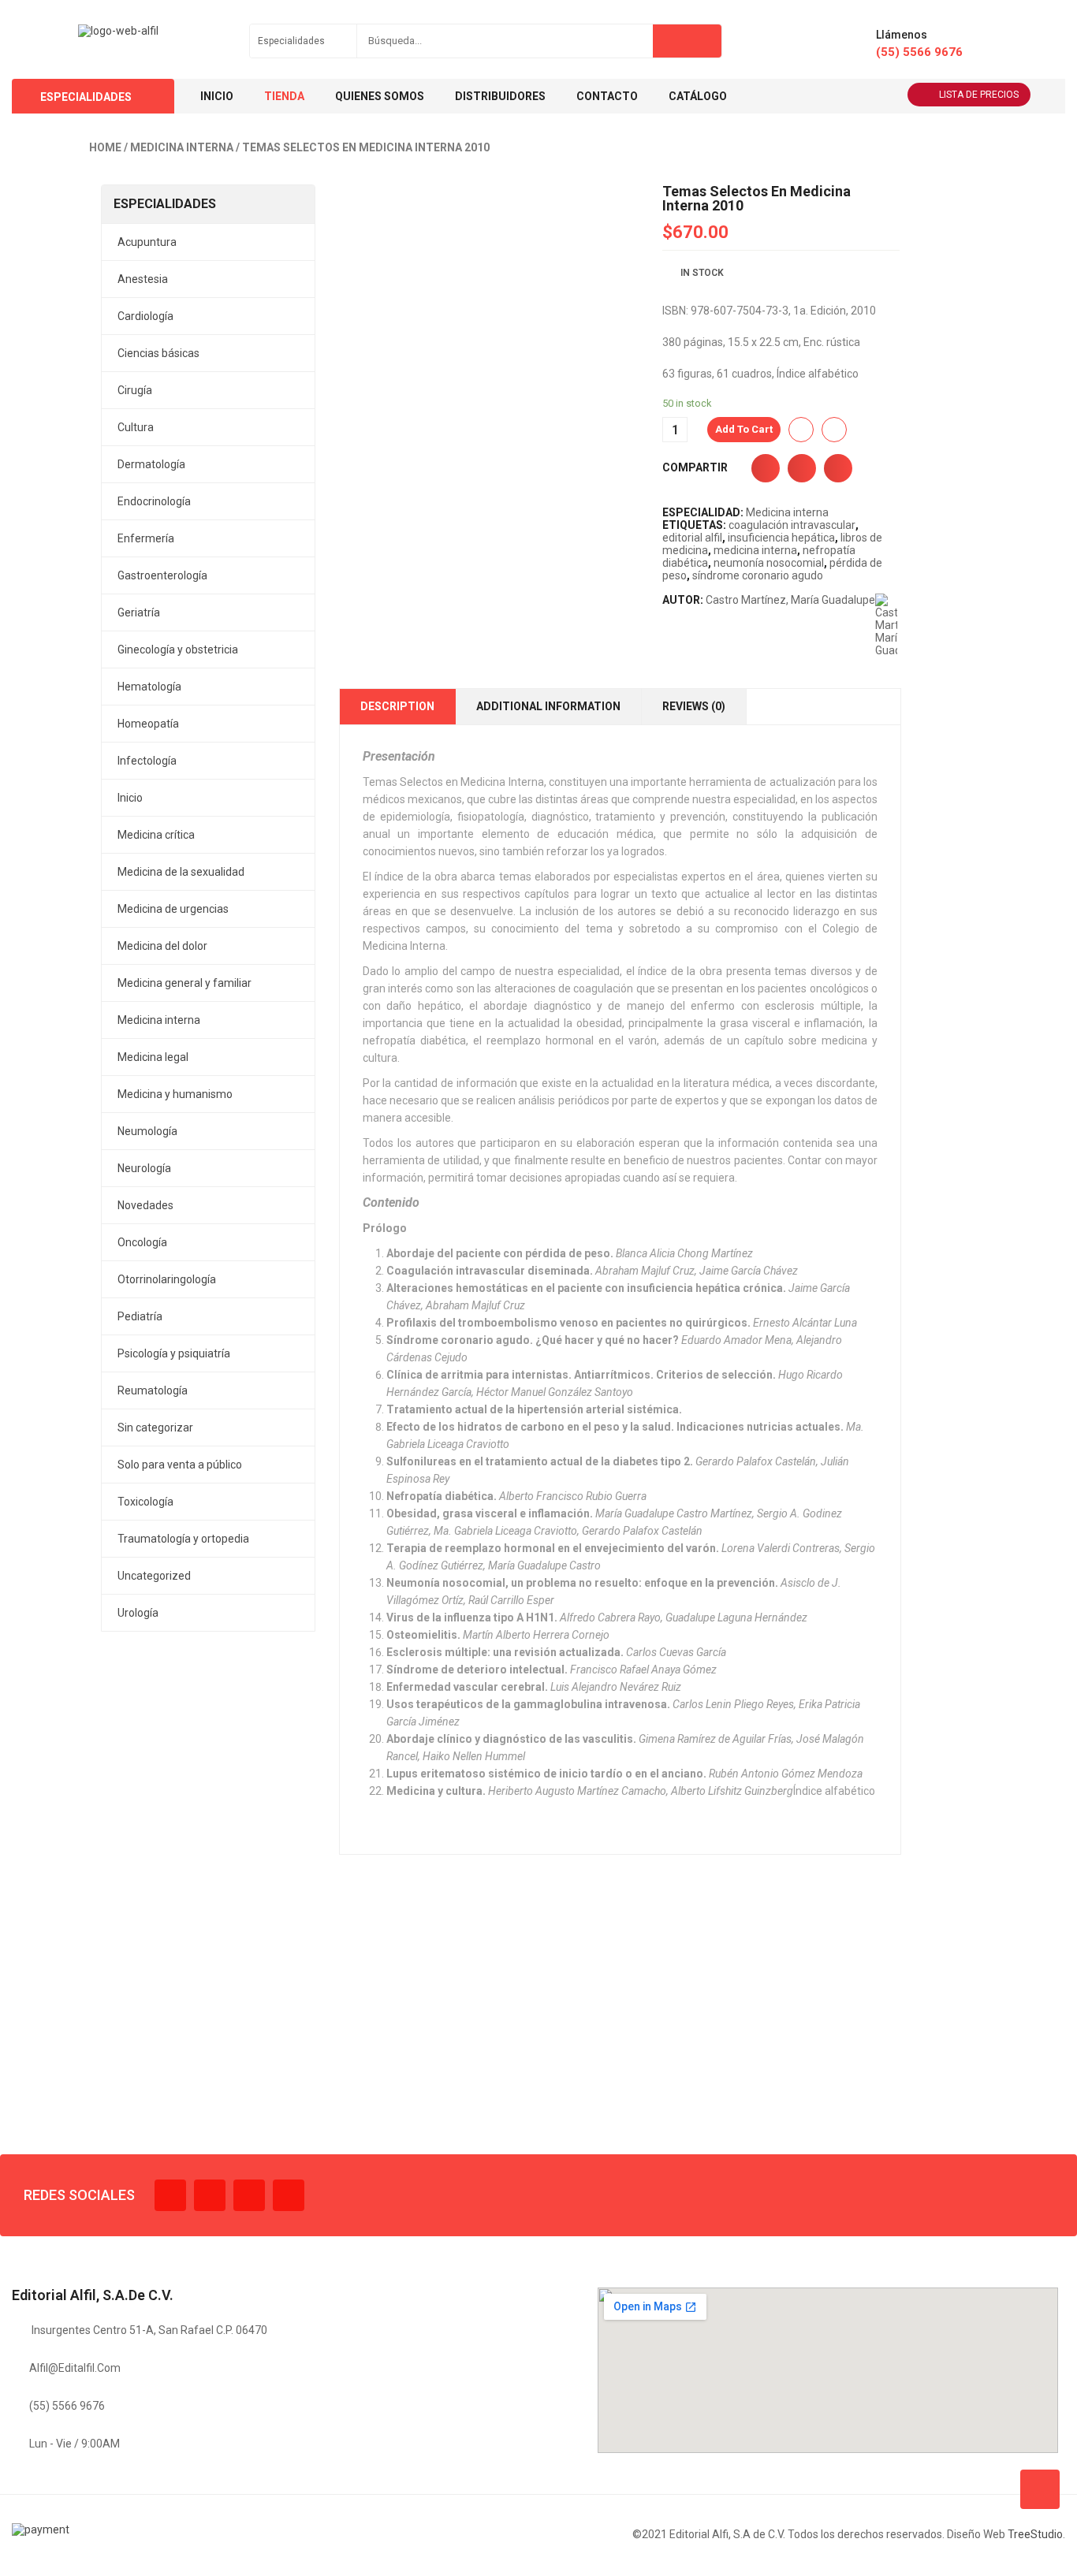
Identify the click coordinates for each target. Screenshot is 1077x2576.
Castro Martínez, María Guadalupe (790, 600)
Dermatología (151, 464)
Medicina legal (153, 1057)
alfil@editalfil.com (75, 2368)
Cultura (136, 427)
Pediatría (140, 1316)
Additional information (548, 706)
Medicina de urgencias (173, 909)
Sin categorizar (155, 1428)
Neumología (147, 1131)
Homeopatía (148, 724)
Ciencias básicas (158, 353)
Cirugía (135, 390)
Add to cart (744, 429)
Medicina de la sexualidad (181, 872)
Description (397, 706)
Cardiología (145, 316)
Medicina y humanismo (175, 1094)
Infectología (147, 761)
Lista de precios (979, 95)
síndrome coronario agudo (758, 575)
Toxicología (145, 1502)
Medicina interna (182, 147)
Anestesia (143, 279)
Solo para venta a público (180, 1465)
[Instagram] (249, 2195)
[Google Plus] (289, 2195)
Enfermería (146, 538)
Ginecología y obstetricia (178, 650)
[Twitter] (210, 2195)
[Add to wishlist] (801, 430)
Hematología (149, 687)
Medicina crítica (156, 835)
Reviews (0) (694, 706)
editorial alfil (692, 538)
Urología (138, 1613)
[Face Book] (170, 2195)
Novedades (145, 1205)
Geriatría (139, 612)
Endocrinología (154, 501)
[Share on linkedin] (838, 468)
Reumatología (153, 1390)
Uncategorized (154, 1576)
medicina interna (755, 550)
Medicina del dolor (162, 946)
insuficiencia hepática (781, 538)
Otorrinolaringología (167, 1279)
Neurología (144, 1168)
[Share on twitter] (802, 468)
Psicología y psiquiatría (174, 1353)
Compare (834, 430)
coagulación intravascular (792, 525)
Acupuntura (147, 242)
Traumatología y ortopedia (183, 1539)
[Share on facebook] (766, 468)
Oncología (142, 1242)
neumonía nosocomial (769, 563)
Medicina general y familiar (184, 983)
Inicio (130, 798)
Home (105, 147)
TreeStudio (1035, 2534)
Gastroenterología (162, 575)
